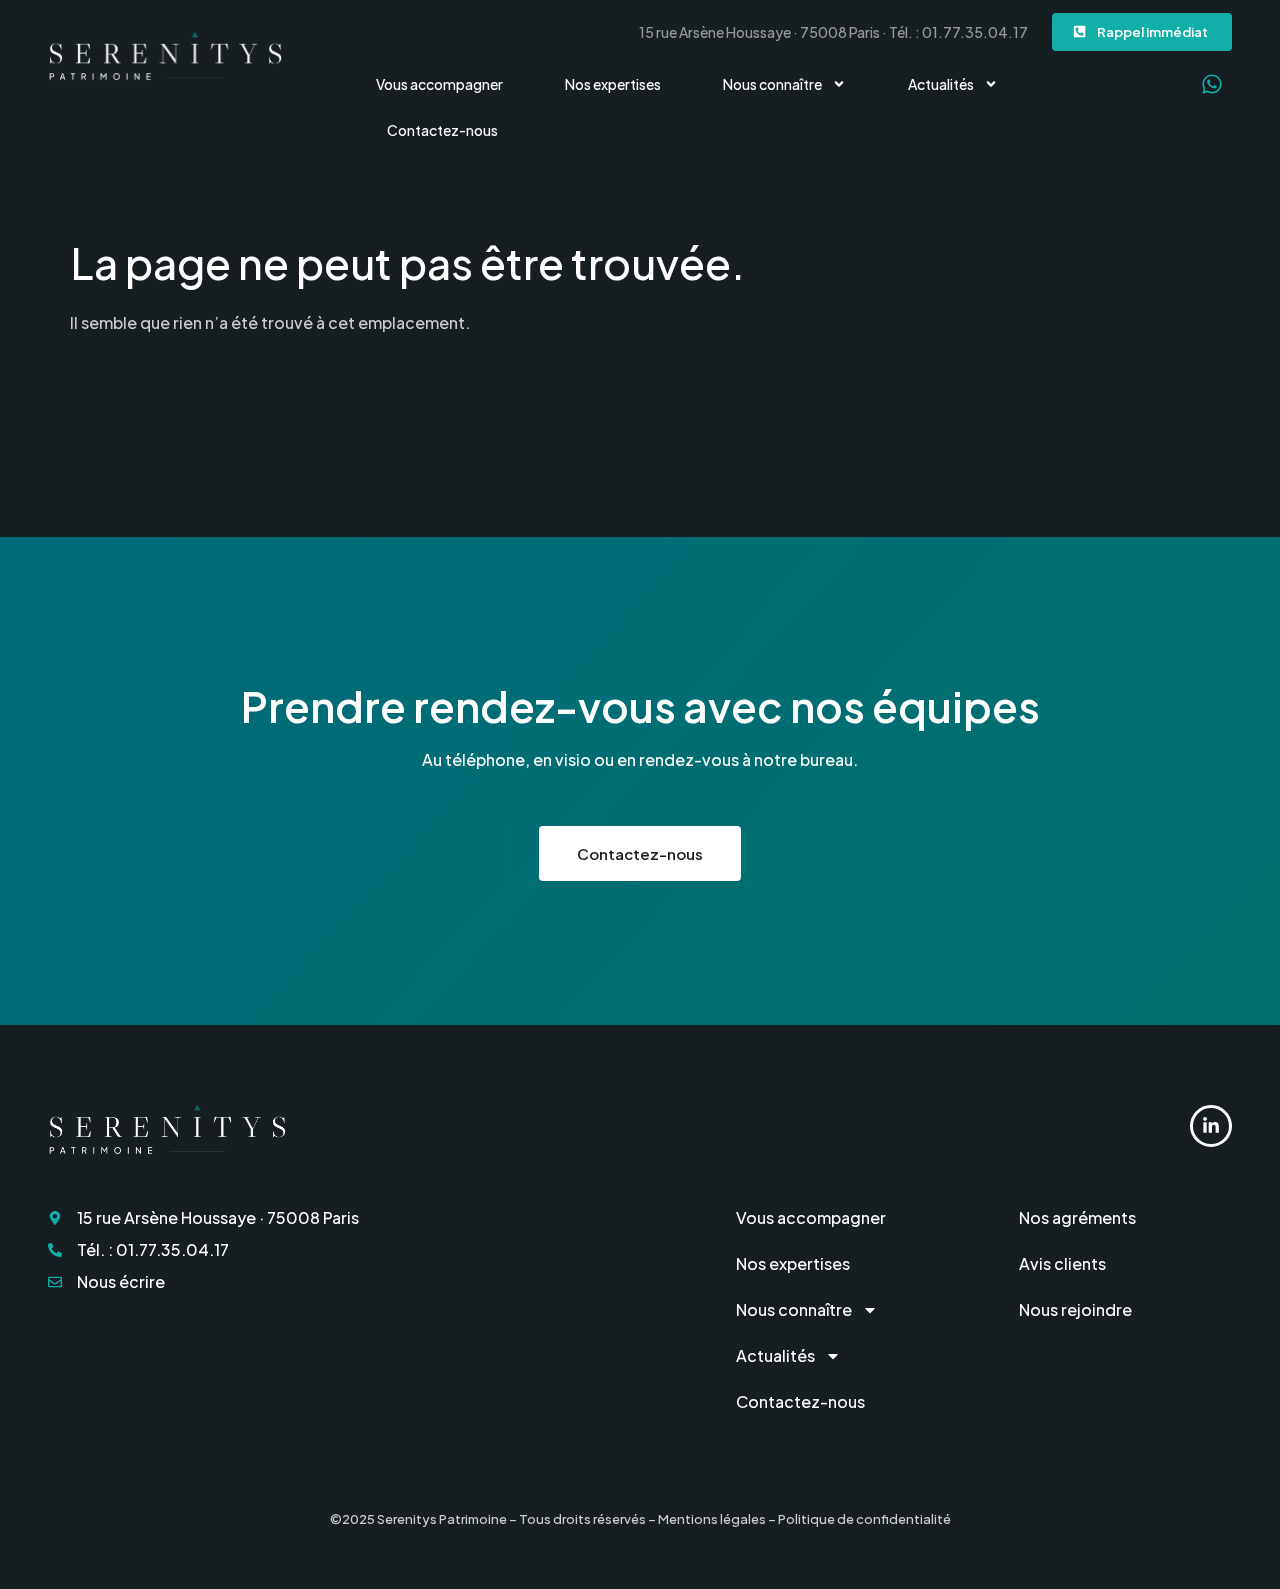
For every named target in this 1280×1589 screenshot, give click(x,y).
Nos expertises (613, 84)
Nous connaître (772, 84)
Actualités (941, 84)
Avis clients (1062, 1263)
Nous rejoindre (1075, 1309)
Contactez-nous (442, 130)
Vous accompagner (439, 84)
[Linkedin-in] (1211, 1126)
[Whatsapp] (1212, 84)
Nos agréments (1077, 1217)
